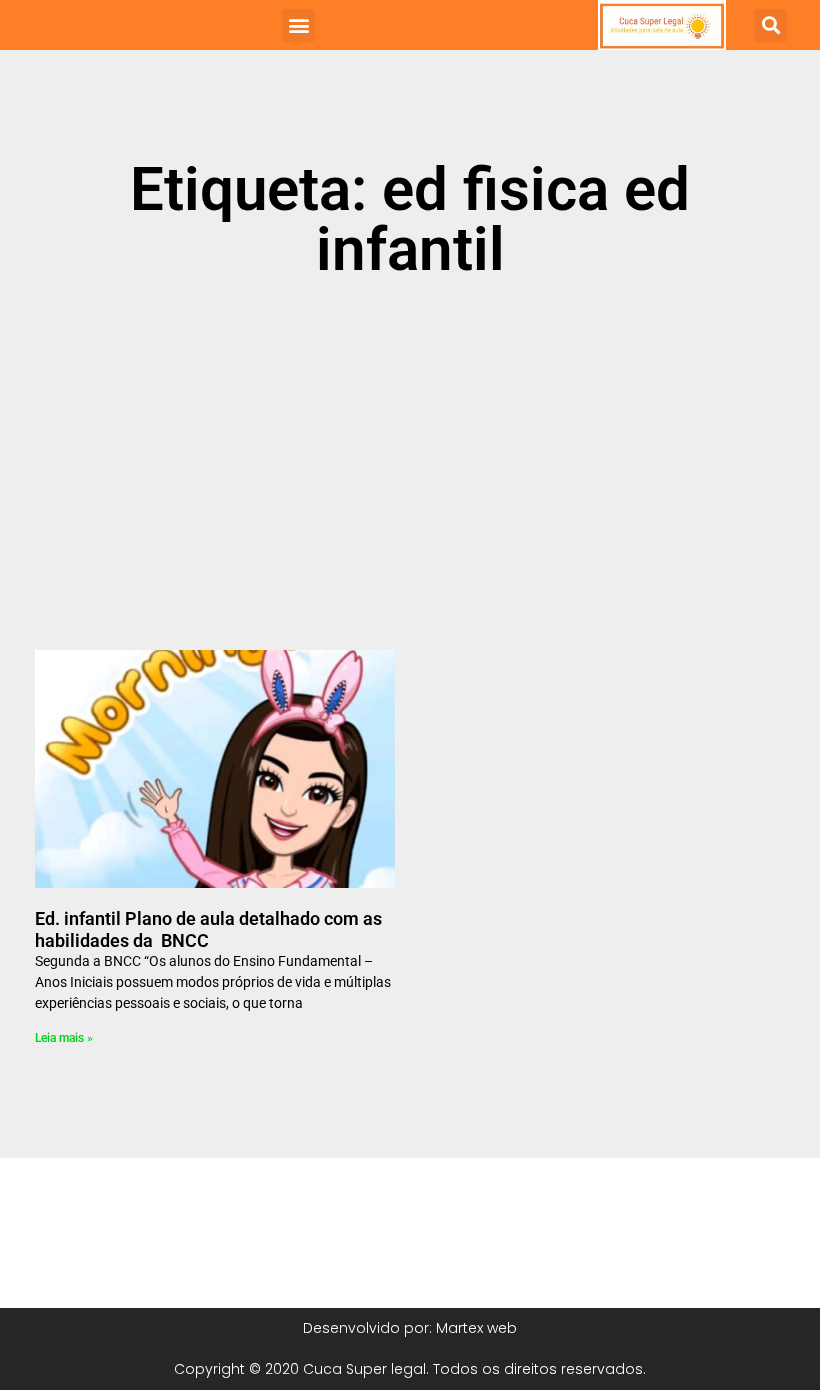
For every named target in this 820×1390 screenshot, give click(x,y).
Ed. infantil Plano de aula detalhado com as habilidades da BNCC (208, 929)
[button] (298, 25)
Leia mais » (64, 1038)
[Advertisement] (410, 475)
